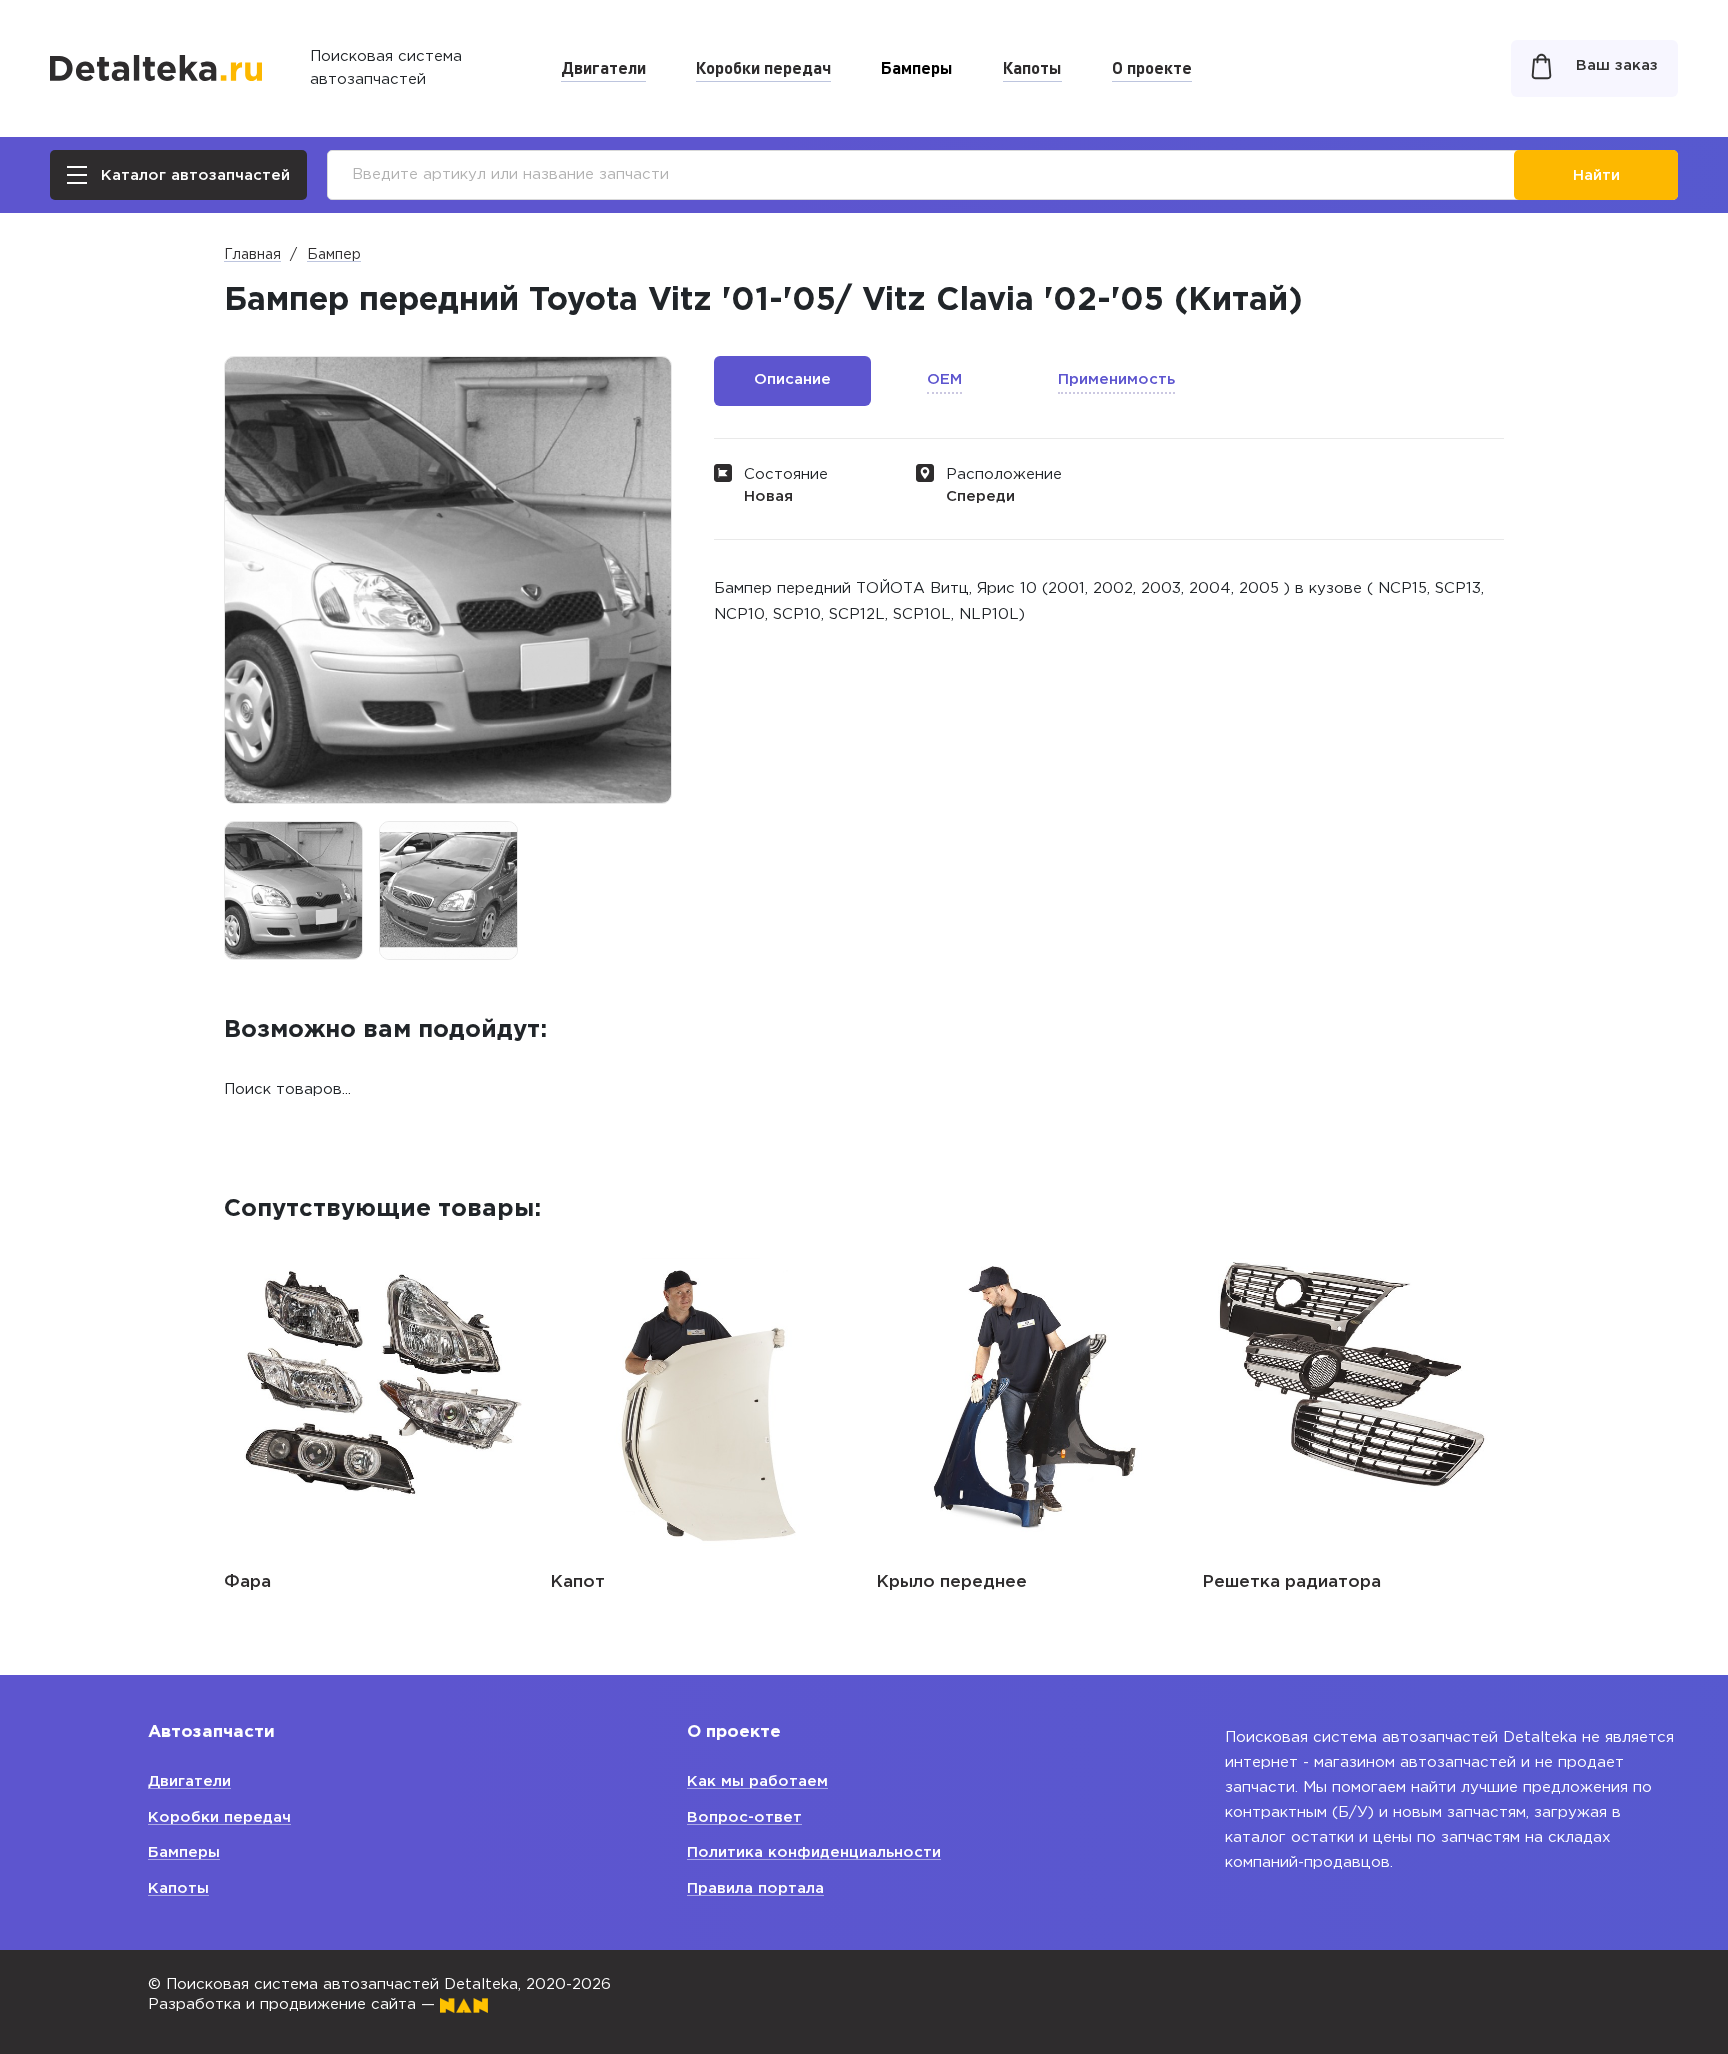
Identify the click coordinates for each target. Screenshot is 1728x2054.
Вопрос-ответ (744, 1817)
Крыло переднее (951, 1582)
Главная (252, 255)
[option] (293, 890)
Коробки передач (763, 67)
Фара (247, 1582)
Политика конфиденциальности (814, 1852)
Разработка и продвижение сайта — (294, 2004)
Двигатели (603, 67)
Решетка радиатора (1291, 1582)
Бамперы (917, 67)
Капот (577, 1582)
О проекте (1152, 67)
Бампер (334, 255)
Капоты (1032, 67)
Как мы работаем (757, 1781)
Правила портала (755, 1888)
